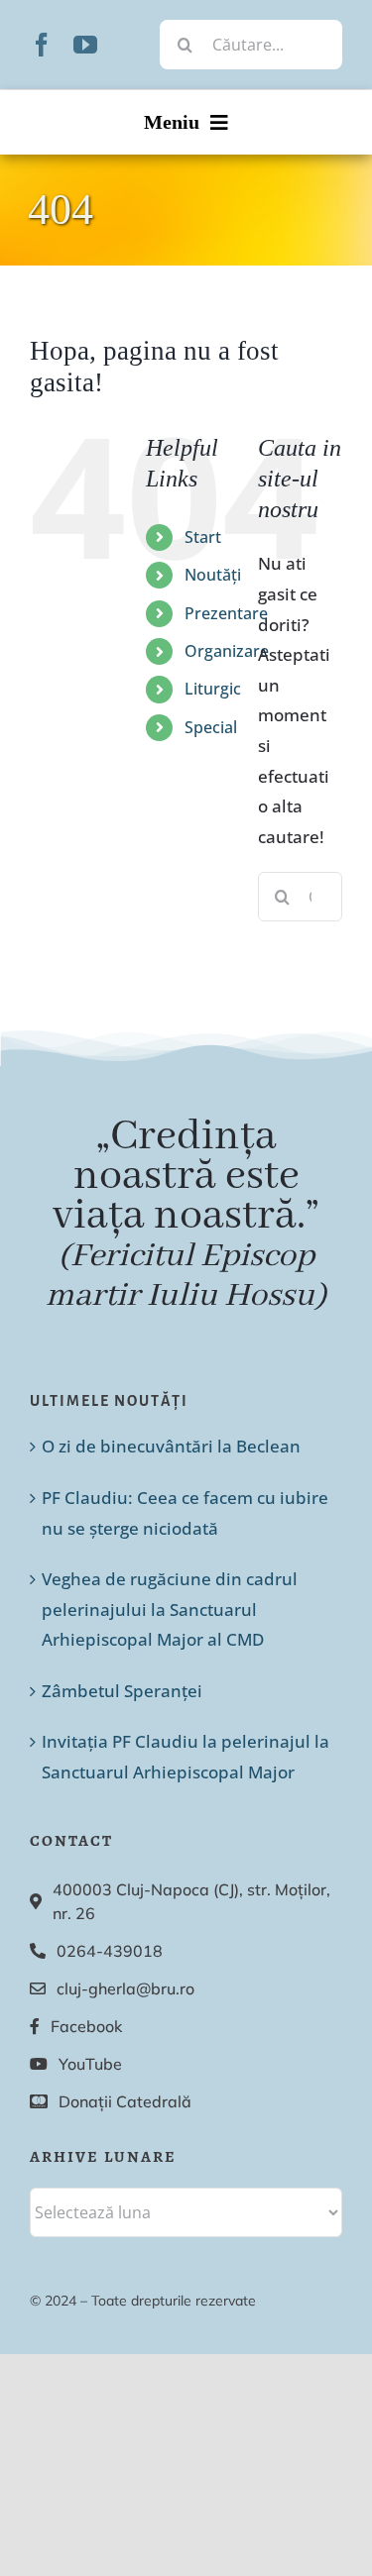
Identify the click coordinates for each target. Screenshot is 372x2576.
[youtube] (85, 45)
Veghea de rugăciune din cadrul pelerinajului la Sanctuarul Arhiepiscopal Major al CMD (170, 1609)
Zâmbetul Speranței (122, 1691)
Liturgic (213, 689)
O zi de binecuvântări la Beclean (171, 1446)
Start (203, 537)
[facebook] (42, 45)
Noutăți (213, 575)
